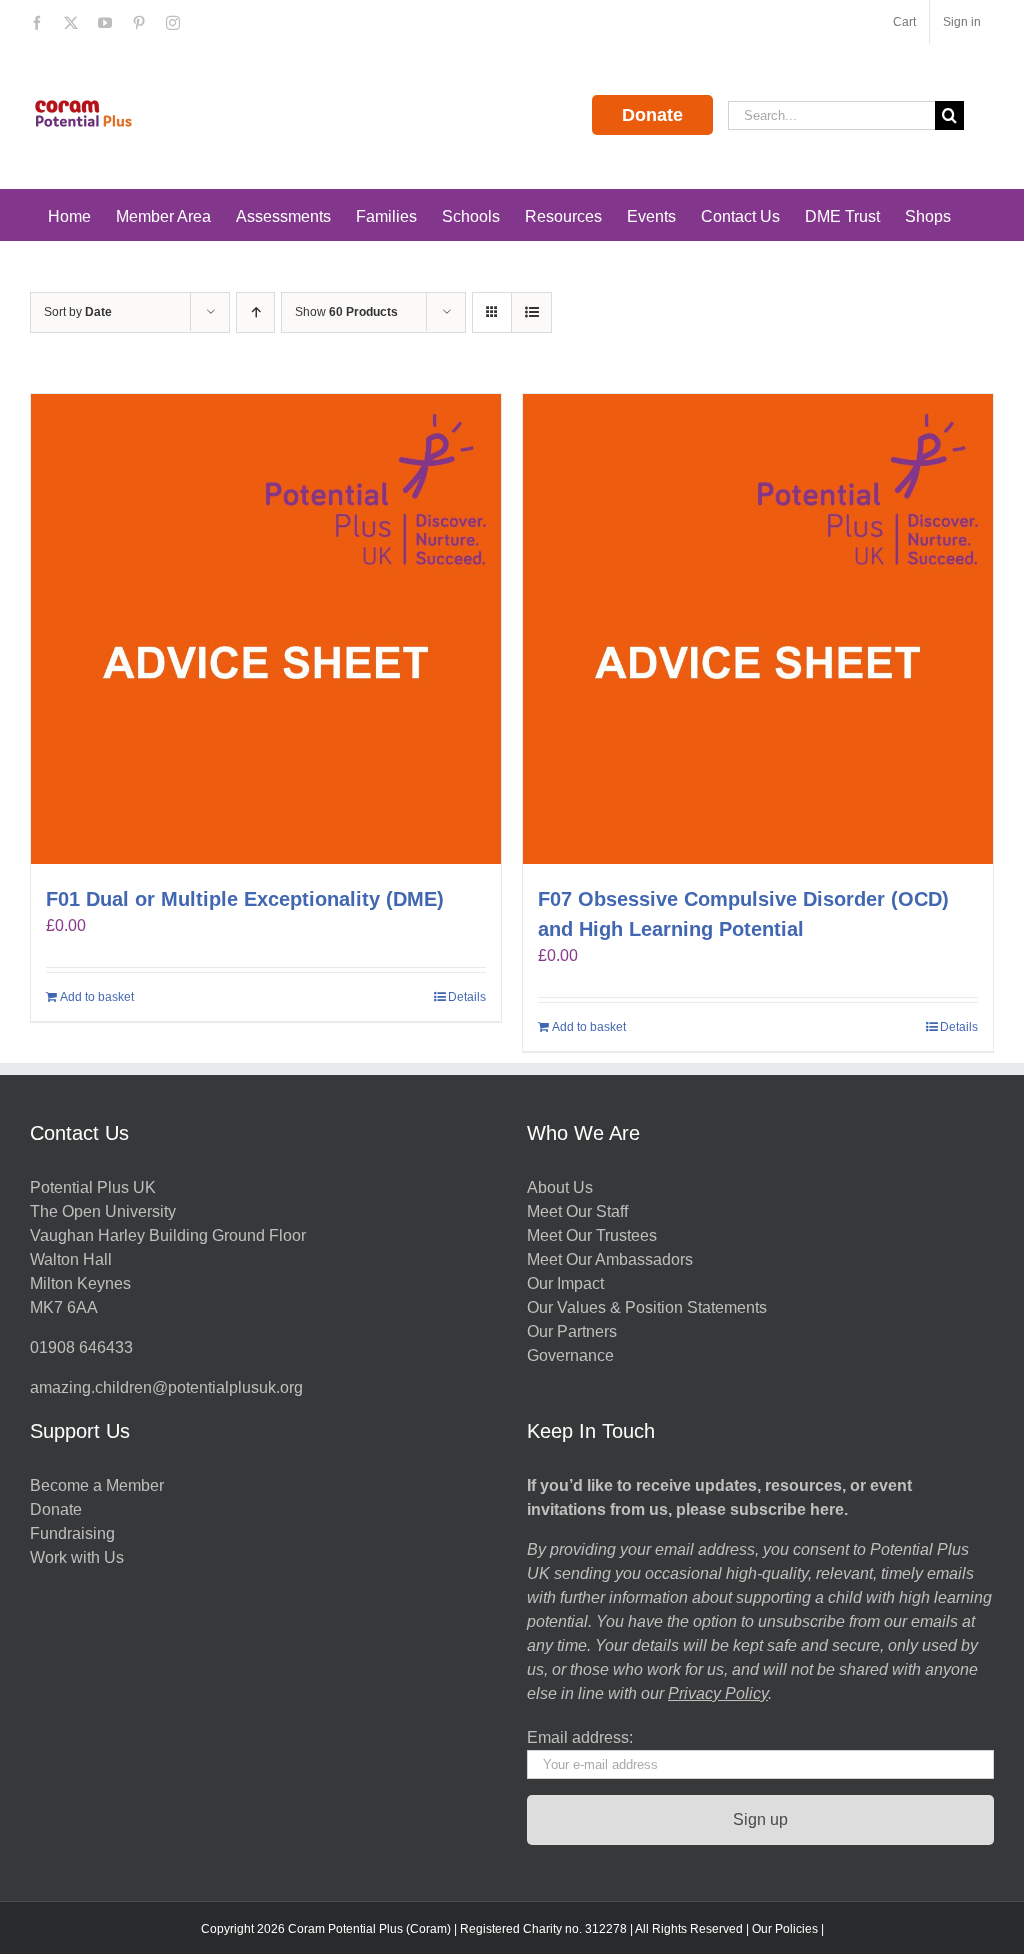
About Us (560, 1187)
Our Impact (567, 1283)
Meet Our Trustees (592, 1235)
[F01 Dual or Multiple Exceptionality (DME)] (266, 629)
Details (467, 997)
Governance (570, 1355)
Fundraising (72, 1533)
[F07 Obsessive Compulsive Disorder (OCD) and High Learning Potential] (758, 629)
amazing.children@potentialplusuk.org (166, 1387)
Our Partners (572, 1331)
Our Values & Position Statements (647, 1307)
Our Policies (785, 1929)
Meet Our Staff (577, 1211)
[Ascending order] (255, 312)
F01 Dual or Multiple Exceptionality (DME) (245, 899)
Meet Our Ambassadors (610, 1259)
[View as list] (531, 312)
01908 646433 (81, 1347)
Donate (652, 115)
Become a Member (97, 1485)
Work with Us (77, 1557)
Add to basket (97, 997)
